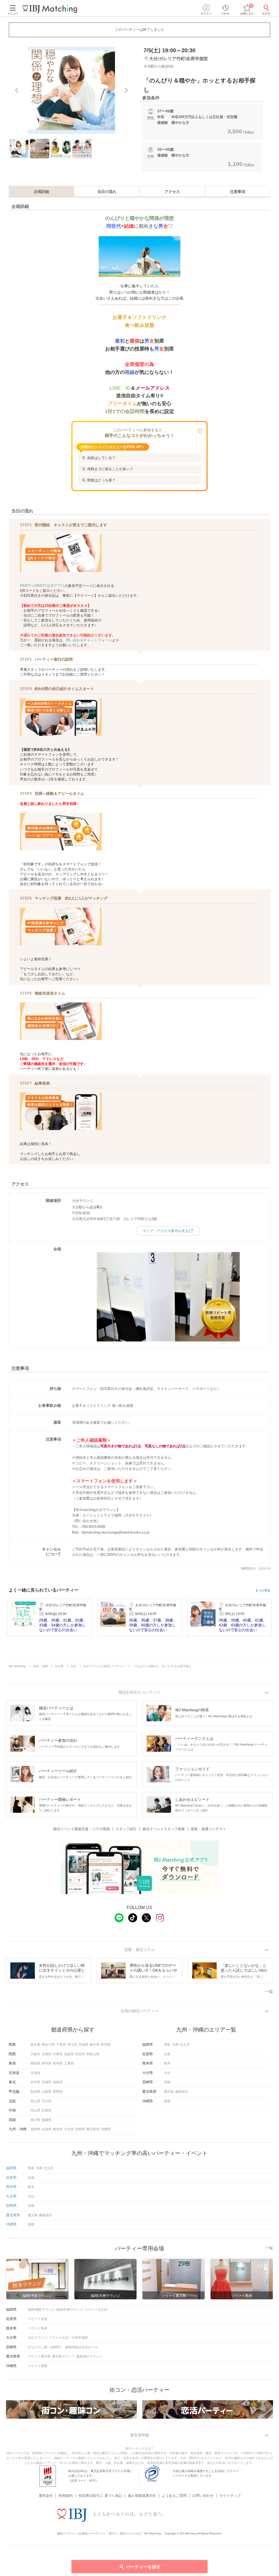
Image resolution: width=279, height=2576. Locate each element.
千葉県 (61, 2045)
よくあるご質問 (174, 2496)
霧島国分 (182, 2092)
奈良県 (80, 2054)
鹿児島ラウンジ (63, 2356)
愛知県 (35, 2063)
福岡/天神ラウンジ (70, 2310)
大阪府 (35, 2054)
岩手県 (35, 2082)
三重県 (69, 2063)
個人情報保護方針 (142, 2496)
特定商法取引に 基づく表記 (100, 2496)
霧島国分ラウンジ (89, 2356)
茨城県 (83, 2045)
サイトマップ (230, 2496)
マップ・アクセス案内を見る (166, 1231)
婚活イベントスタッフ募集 (164, 1829)
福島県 (58, 2082)
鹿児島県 (93, 2129)
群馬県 (106, 2045)
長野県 (58, 2092)
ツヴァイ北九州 (96, 2310)
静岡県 (47, 2063)
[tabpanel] (71, 90)
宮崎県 (80, 2129)
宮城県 (47, 2082)
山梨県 (47, 2092)
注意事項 (238, 192)
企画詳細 (41, 192)
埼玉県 (72, 2045)
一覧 (269, 1992)
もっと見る (263, 1590)
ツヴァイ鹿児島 (39, 2356)
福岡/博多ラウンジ (41, 2310)
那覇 (167, 2101)
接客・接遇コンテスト (208, 1829)
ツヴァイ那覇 (38, 2366)
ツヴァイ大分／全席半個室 (68, 2338)
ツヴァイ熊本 (38, 2328)
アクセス (172, 192)
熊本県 (58, 2129)
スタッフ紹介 (126, 1829)
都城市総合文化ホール (81, 2347)
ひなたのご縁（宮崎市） (46, 2347)
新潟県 (35, 2092)
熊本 (167, 2063)
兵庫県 (58, 2054)
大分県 (69, 2129)
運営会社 (46, 2496)
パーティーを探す (143, 2567)
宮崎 (167, 2082)
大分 (167, 2073)
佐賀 (167, 2054)
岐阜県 (58, 2063)
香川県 (35, 2120)
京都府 (47, 2054)
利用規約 (66, 2496)
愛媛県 (47, 2120)
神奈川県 (48, 2045)
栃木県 (95, 2045)
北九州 (185, 2045)
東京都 (35, 2045)
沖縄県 (106, 2129)
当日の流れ (107, 192)
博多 (167, 2045)
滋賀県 (69, 2054)
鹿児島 (169, 2092)
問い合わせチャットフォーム (89, 640)
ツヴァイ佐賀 (38, 2319)
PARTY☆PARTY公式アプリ (42, 586)
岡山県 (35, 2110)
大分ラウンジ (38, 2338)
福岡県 (35, 2129)
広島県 (47, 2110)
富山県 (35, 2101)
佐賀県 (47, 2129)
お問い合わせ (203, 2496)
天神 (175, 2045)
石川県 (47, 2101)
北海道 (35, 2073)
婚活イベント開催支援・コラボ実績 (81, 1829)
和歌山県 (93, 2054)
